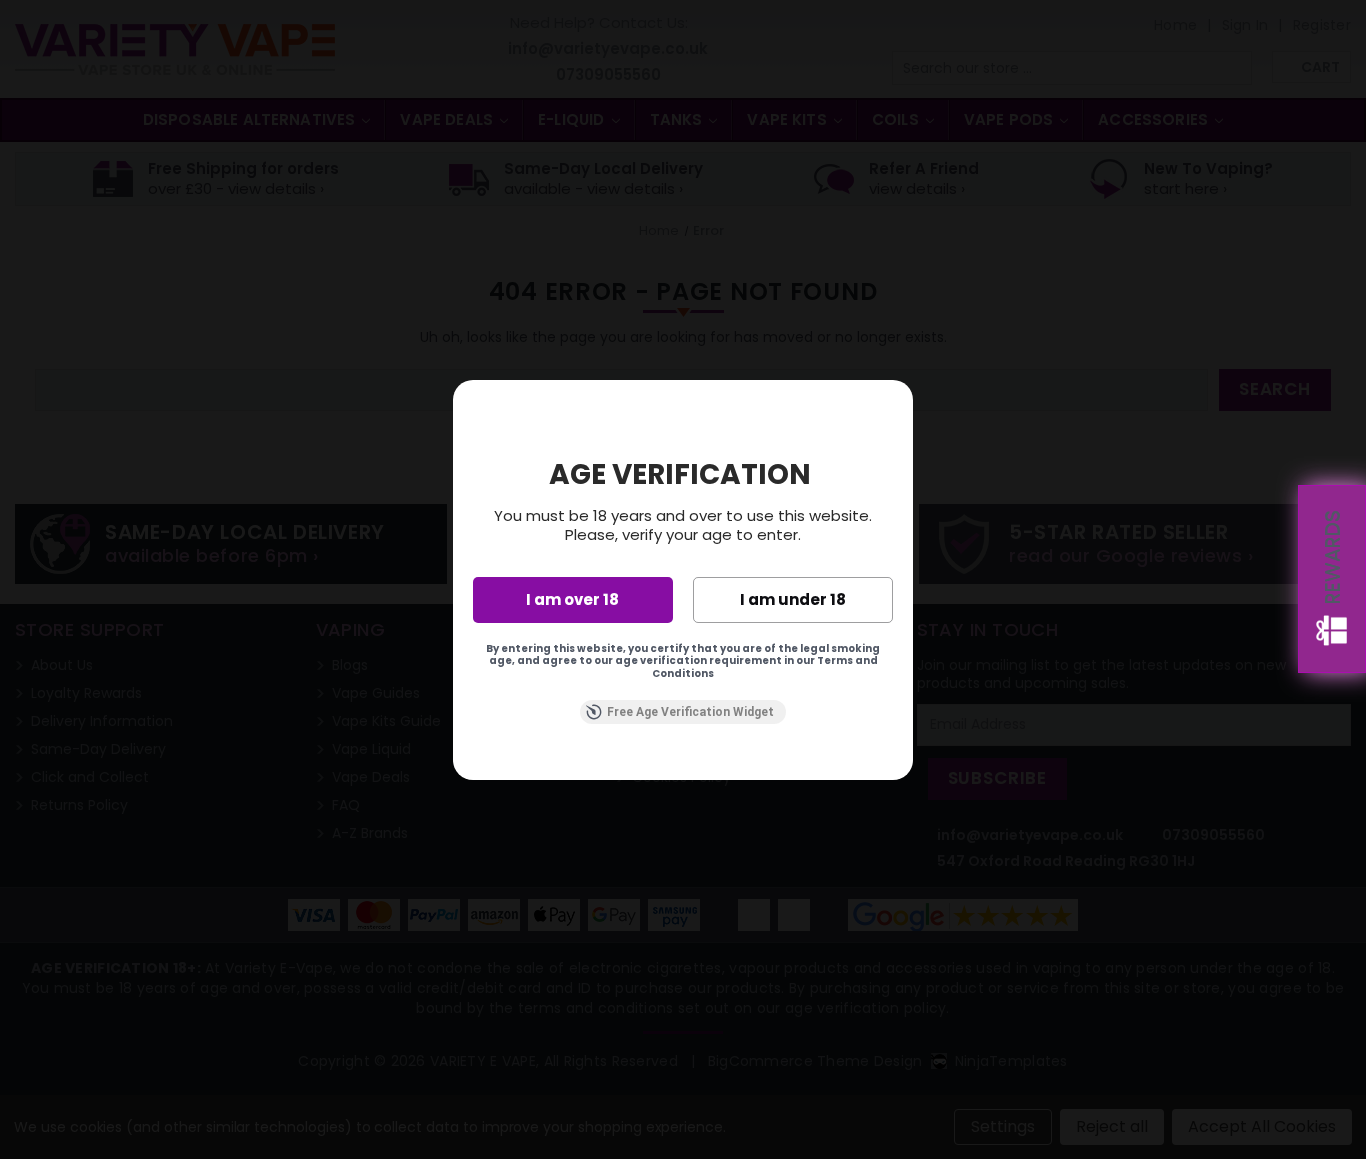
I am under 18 (793, 599)
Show (1332, 579)
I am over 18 (572, 599)
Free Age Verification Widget (690, 712)
